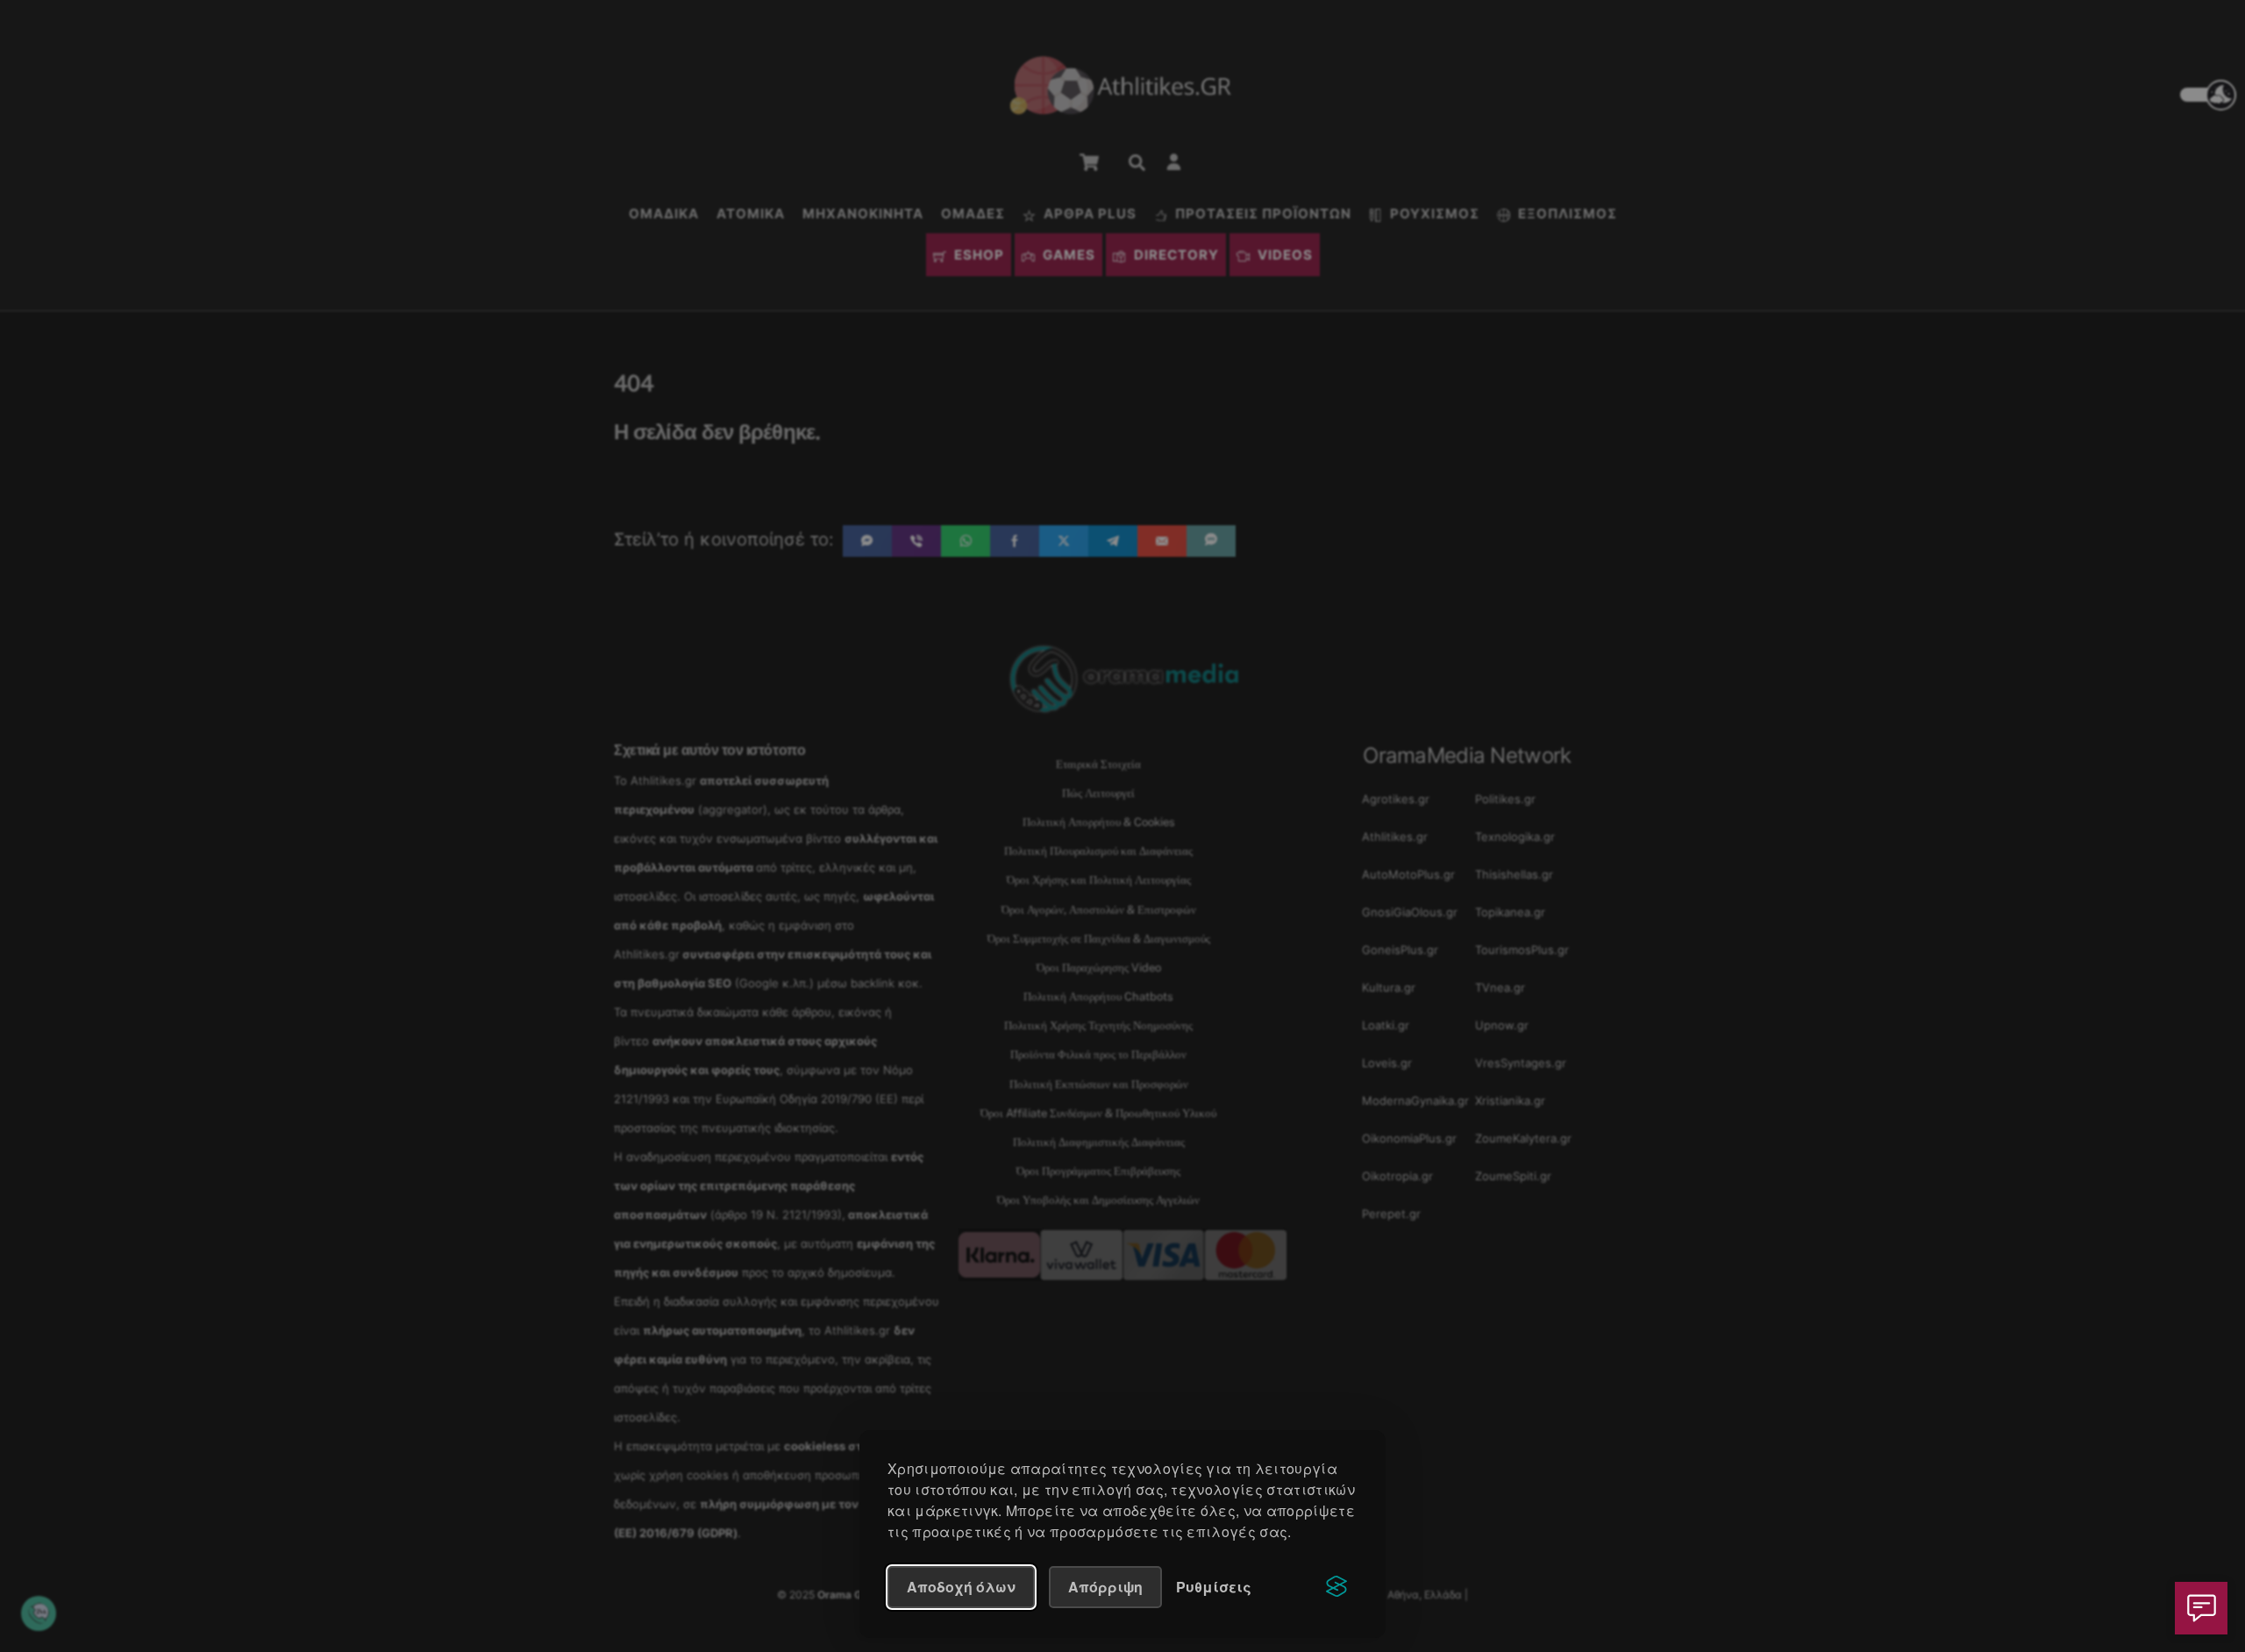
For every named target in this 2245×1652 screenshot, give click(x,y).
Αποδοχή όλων (961, 1587)
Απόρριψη (1105, 1587)
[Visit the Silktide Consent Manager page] (1336, 1587)
